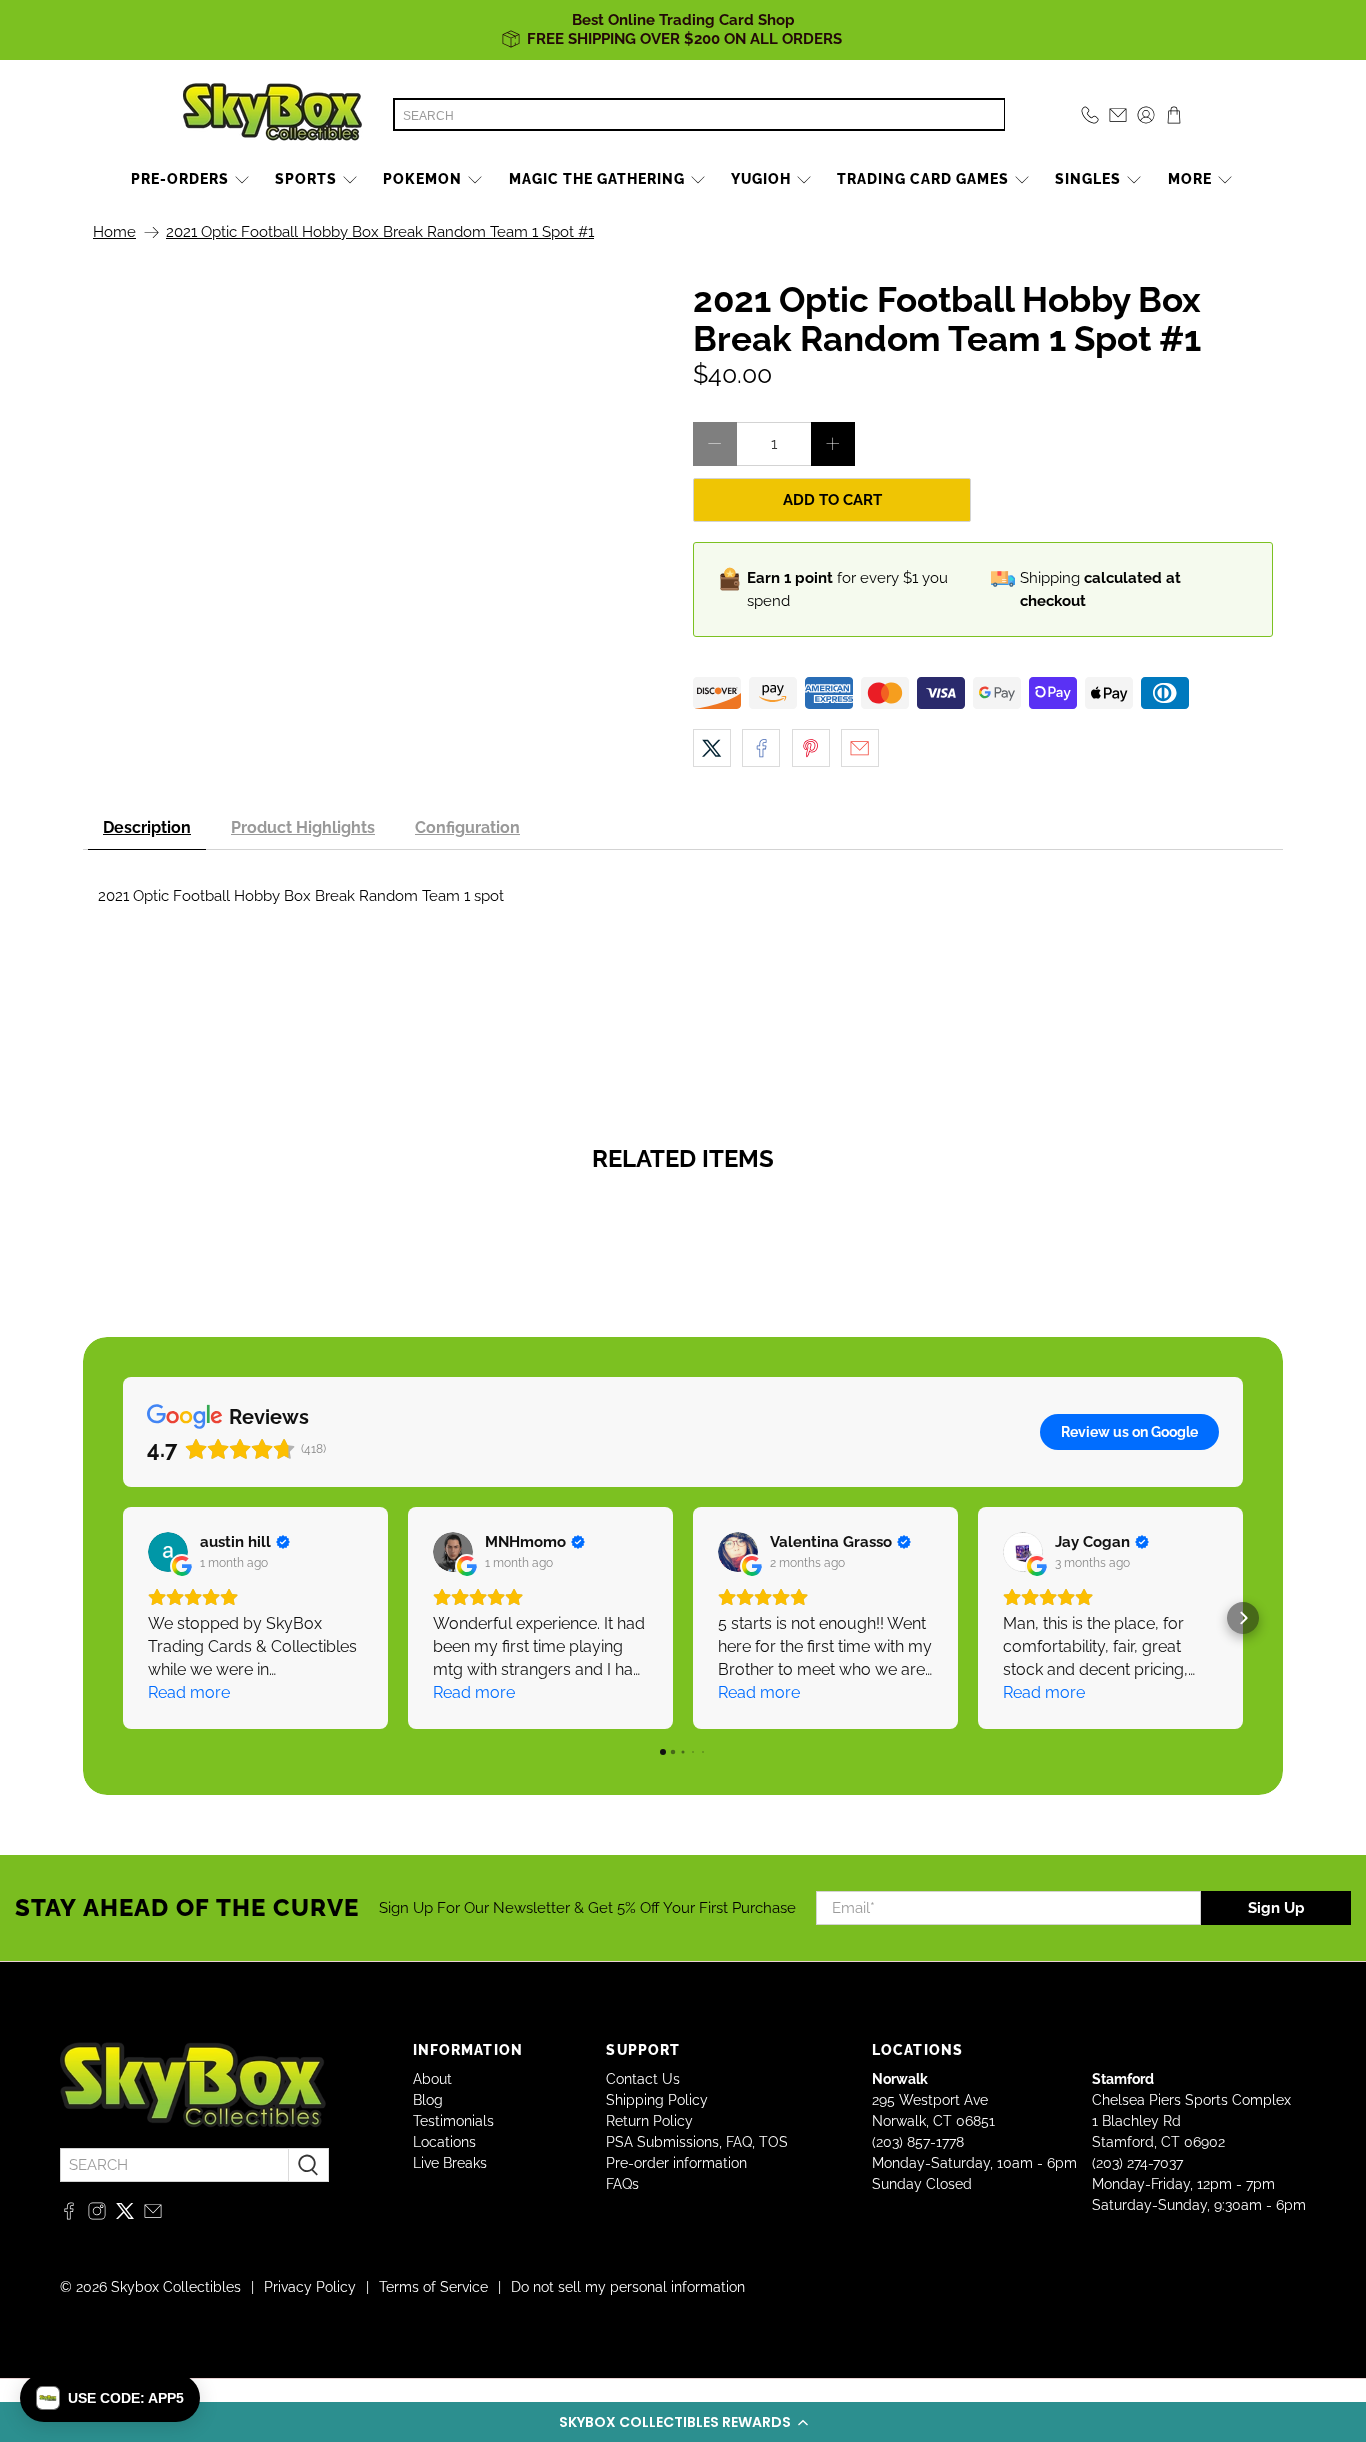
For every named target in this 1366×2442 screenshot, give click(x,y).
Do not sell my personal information (628, 2287)
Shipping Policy (657, 2100)
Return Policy (649, 2121)
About (432, 2079)
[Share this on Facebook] (761, 748)
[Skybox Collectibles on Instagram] (97, 2215)
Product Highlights (303, 827)
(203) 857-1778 (918, 2142)
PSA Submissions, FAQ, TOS (697, 2142)
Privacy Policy (310, 2287)
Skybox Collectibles (176, 2287)
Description (147, 827)
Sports (306, 179)
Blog (428, 2100)
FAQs (622, 2184)
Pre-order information (676, 2163)
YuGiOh (761, 179)
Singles (1088, 179)
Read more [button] (189, 1692)
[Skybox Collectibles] (273, 115)
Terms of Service (433, 2287)
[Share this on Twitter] (712, 748)
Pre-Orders (180, 179)
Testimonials (453, 2121)
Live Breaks (450, 2163)
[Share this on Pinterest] (811, 748)
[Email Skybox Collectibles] (153, 2215)
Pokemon (422, 179)
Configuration (467, 827)
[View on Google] (168, 1552)
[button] (683, 2422)
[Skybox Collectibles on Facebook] (69, 2215)
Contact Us (643, 2079)
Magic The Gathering (597, 179)
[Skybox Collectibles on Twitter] (125, 2215)
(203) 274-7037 (1137, 2163)
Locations (444, 2142)
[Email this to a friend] (860, 748)
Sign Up (1276, 1908)
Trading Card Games (923, 179)
